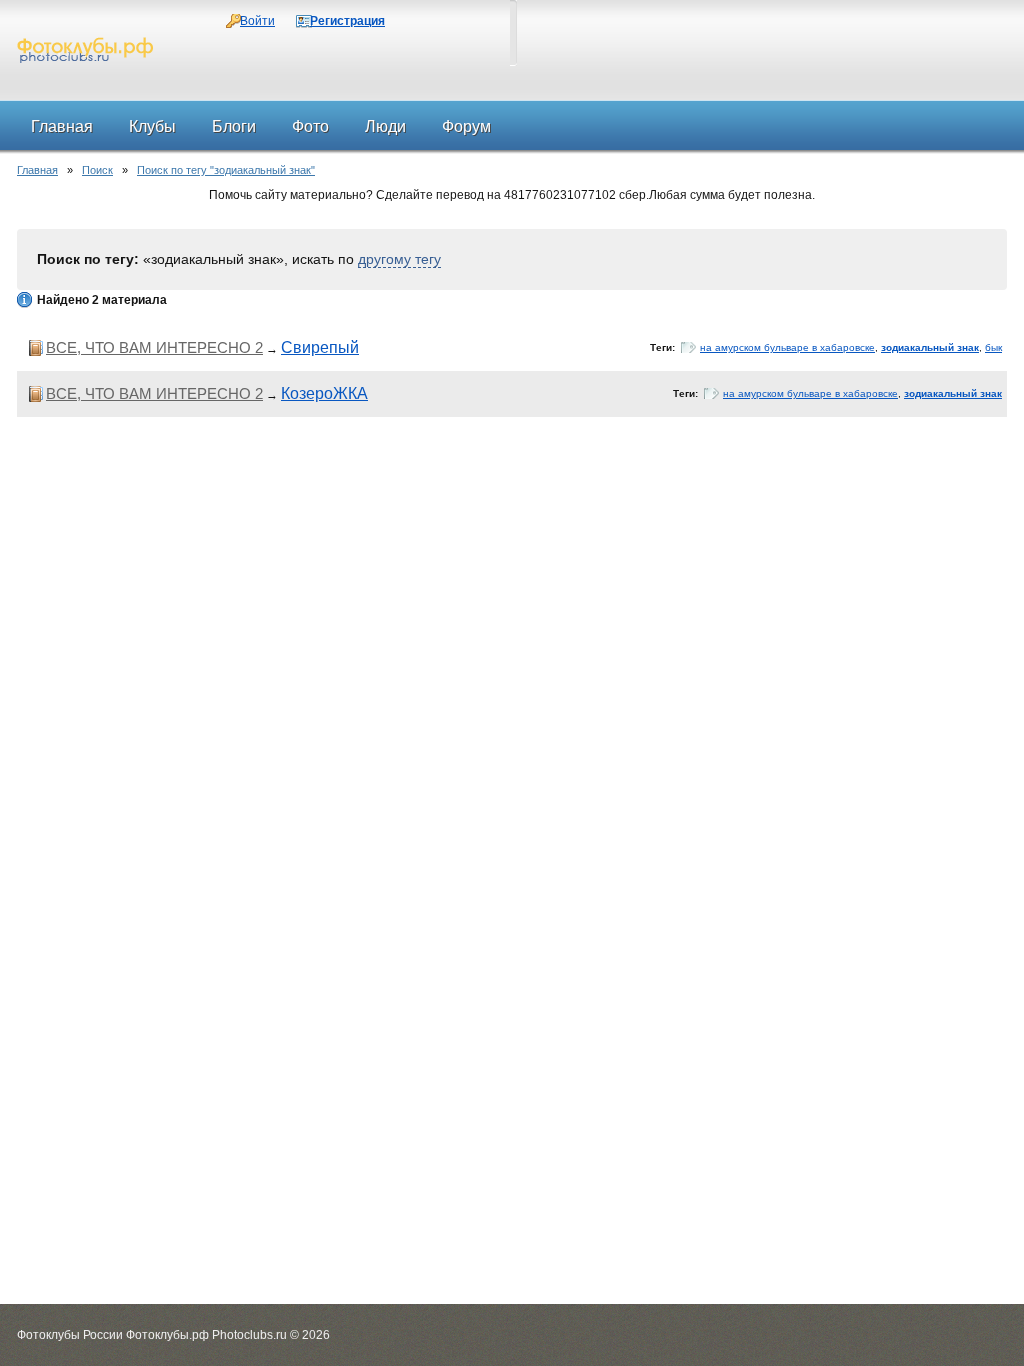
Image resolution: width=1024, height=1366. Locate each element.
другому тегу (399, 259)
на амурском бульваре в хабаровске (787, 347)
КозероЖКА (324, 393)
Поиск (97, 170)
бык (993, 347)
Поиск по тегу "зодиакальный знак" (226, 170)
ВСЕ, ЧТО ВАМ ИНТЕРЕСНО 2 (154, 347)
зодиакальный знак (930, 347)
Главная (37, 170)
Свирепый (320, 347)
